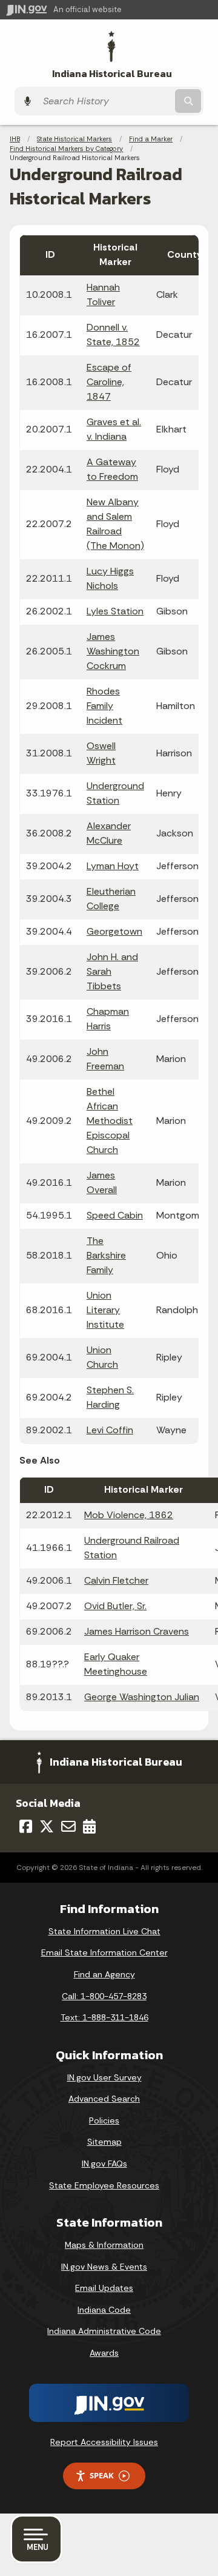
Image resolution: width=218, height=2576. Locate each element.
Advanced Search (104, 2099)
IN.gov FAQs (104, 2164)
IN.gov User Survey (104, 2077)
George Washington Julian (142, 1697)
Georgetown (114, 931)
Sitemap (104, 2142)
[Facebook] (26, 1826)
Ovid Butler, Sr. (115, 1606)
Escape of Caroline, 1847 (109, 382)
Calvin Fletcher (116, 1580)
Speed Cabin (115, 1215)
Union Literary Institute (105, 1310)
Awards (104, 2353)
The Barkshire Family (106, 1255)
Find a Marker (151, 139)
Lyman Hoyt (113, 866)
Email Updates (104, 2288)
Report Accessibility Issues (104, 2442)
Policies (104, 2120)
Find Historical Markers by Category (66, 149)
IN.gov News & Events (104, 2267)
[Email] (68, 1826)
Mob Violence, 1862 (129, 1515)
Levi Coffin (110, 1430)
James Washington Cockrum (113, 651)
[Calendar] (89, 1826)
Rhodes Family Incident (104, 706)
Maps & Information (104, 2245)
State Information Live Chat (104, 1931)
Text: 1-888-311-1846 (104, 2017)
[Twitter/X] (47, 1826)
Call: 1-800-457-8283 (104, 1996)
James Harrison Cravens (137, 1631)
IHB (15, 139)
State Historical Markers (74, 139)
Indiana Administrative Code (104, 2331)
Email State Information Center (104, 1952)
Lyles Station (115, 611)
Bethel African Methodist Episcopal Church (110, 1121)
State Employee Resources (104, 2185)
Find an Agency (104, 1974)
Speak (102, 2475)
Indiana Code (104, 2310)
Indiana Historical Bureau (112, 74)
